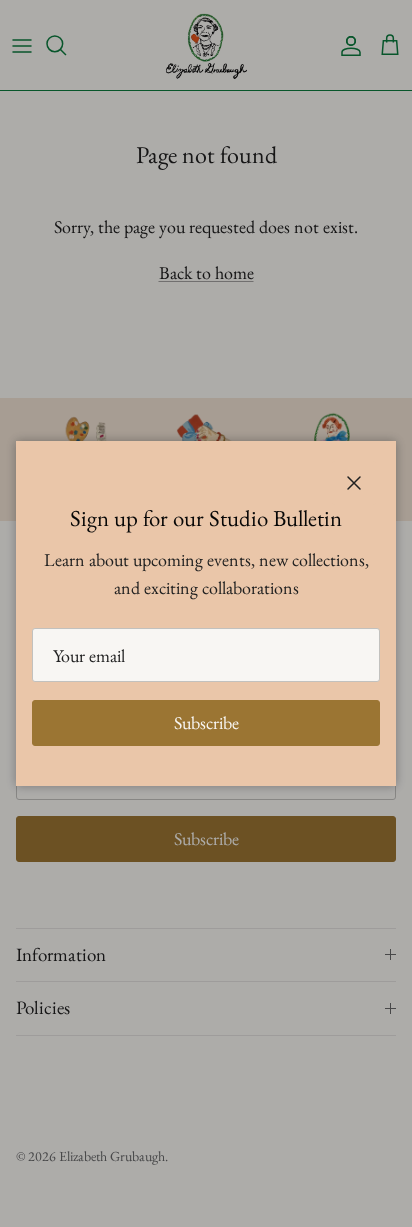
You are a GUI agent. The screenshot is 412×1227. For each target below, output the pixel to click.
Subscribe (206, 722)
